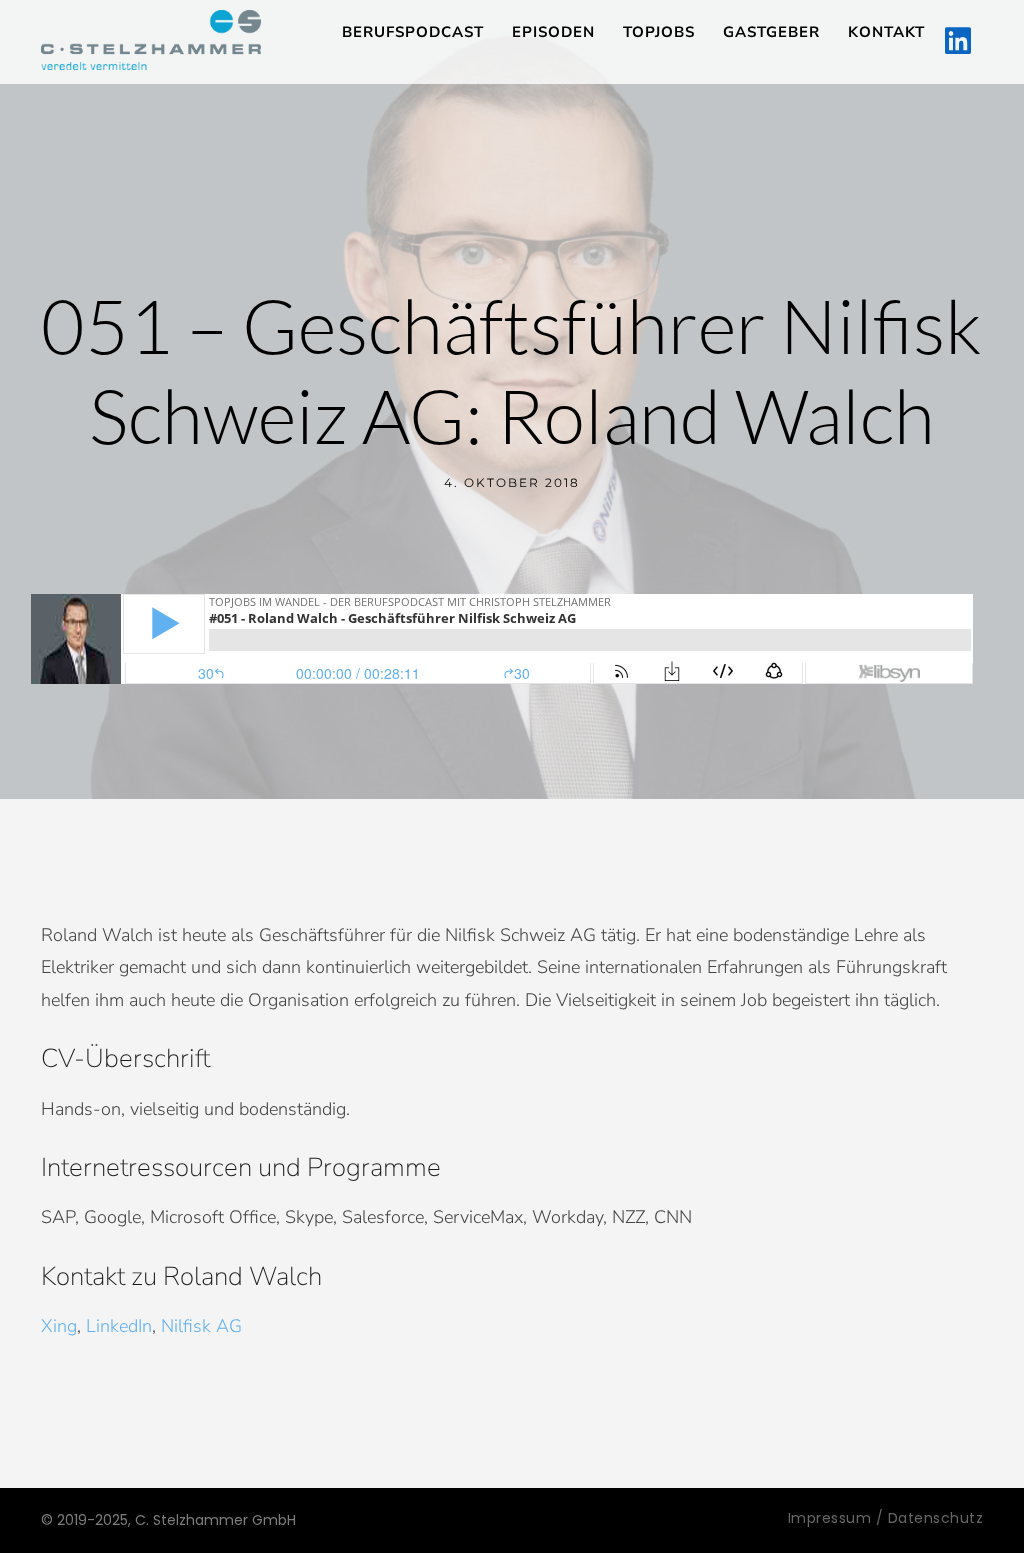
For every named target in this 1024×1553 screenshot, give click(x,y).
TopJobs (659, 32)
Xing (59, 1326)
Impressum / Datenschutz (886, 1518)
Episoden (553, 32)
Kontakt (886, 32)
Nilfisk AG (201, 1326)
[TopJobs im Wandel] (151, 40)
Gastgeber (771, 32)
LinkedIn (119, 1326)
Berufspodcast (413, 32)
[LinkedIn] (958, 42)
